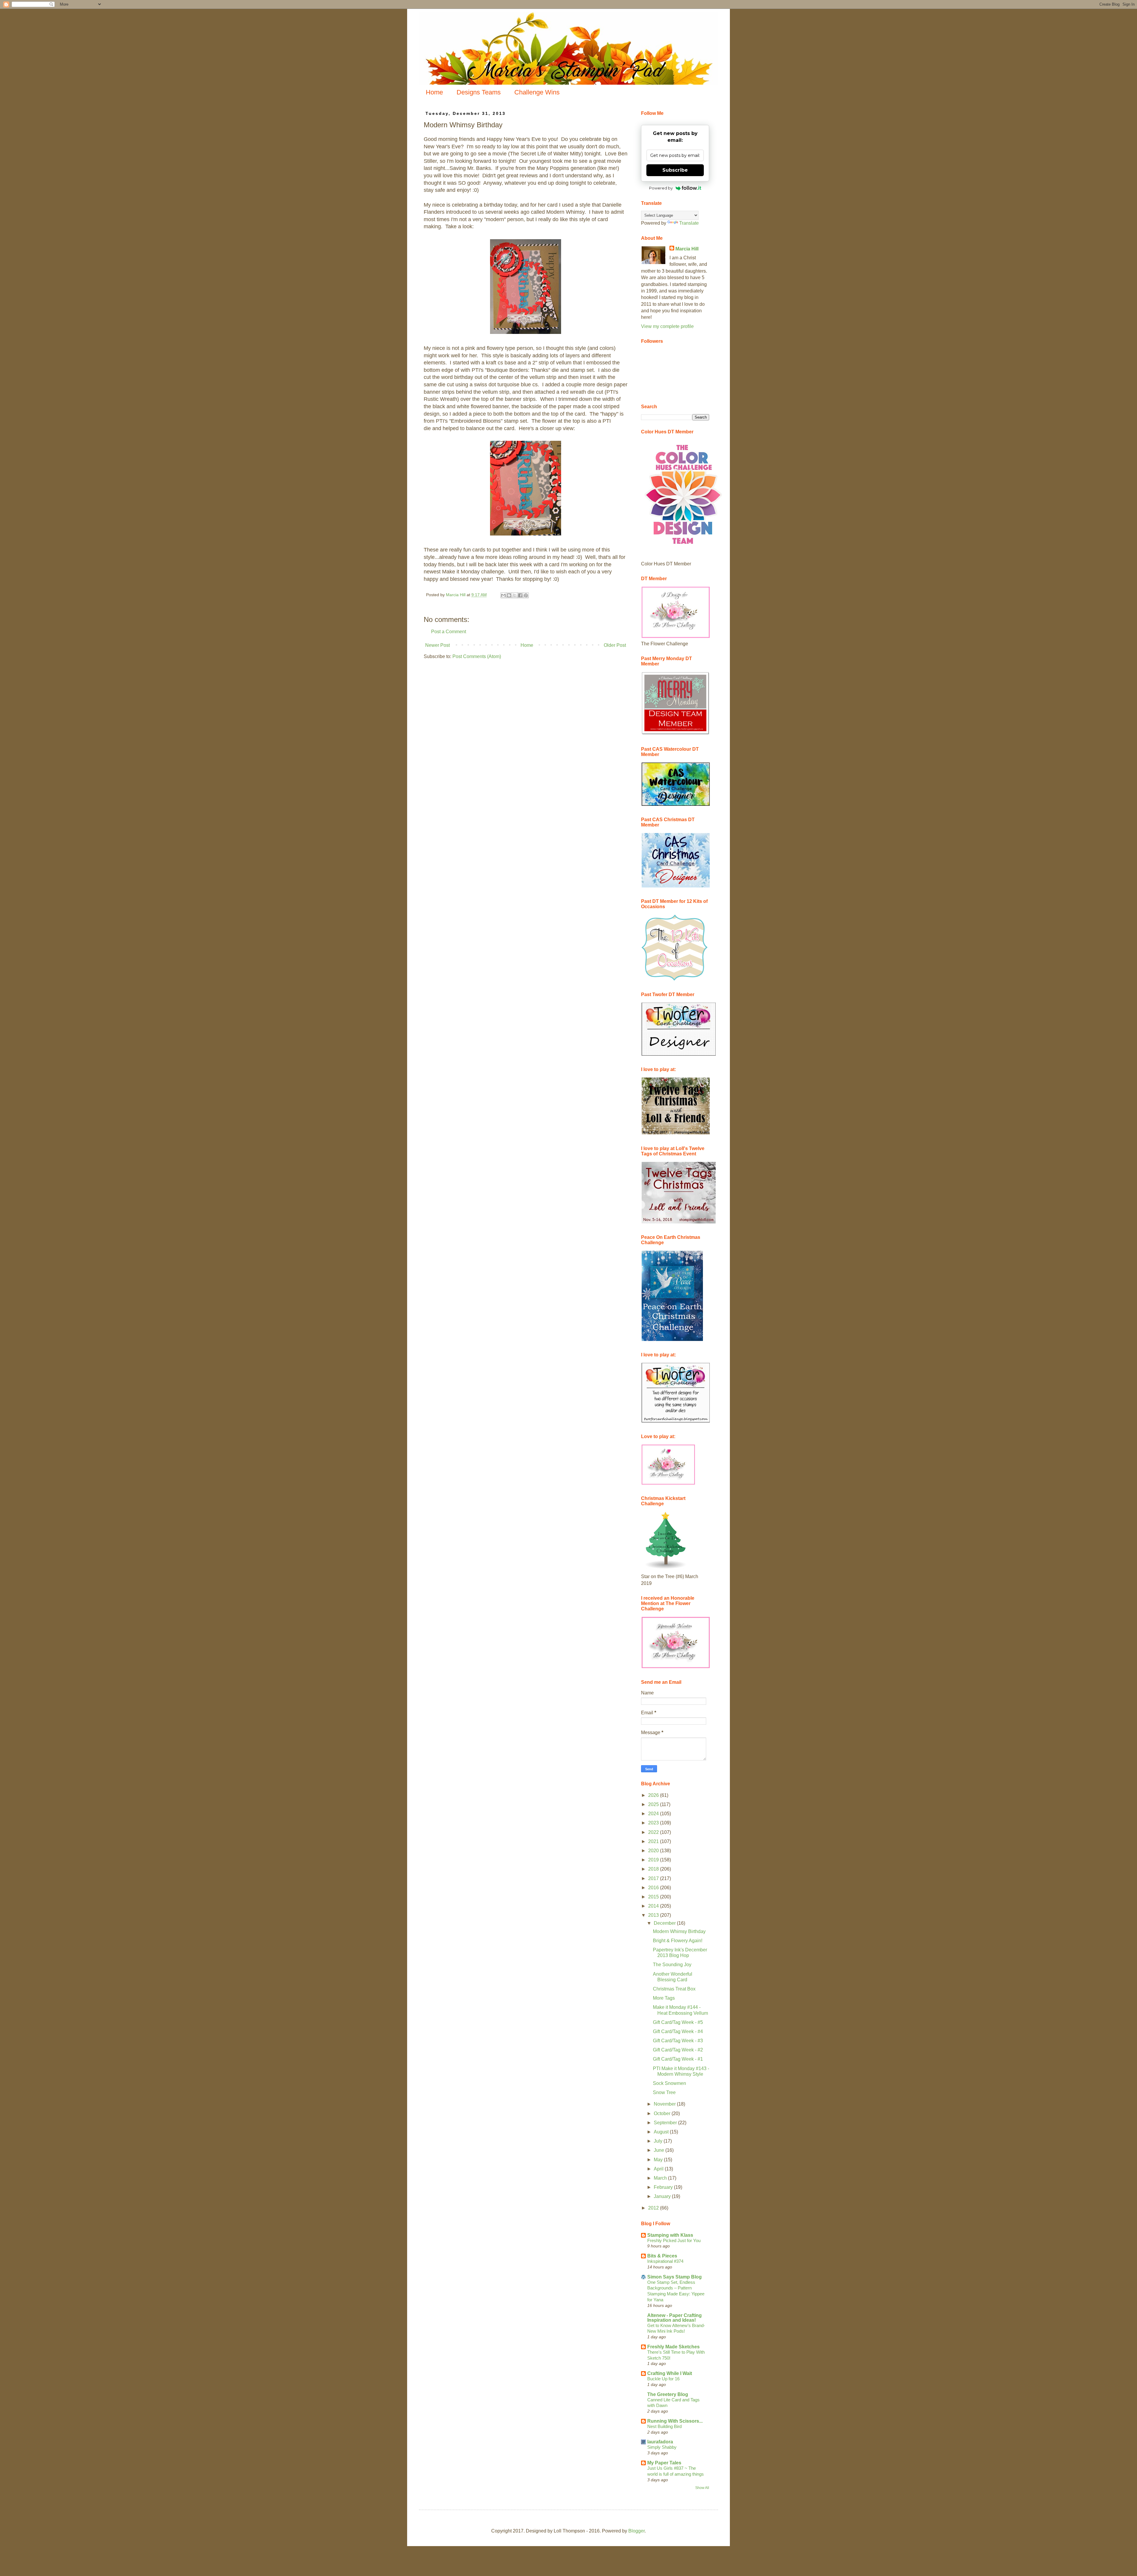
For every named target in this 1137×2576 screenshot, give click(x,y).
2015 (654, 1897)
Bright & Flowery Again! (678, 1941)
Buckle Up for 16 (663, 2379)
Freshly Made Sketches (673, 2347)
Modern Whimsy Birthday (679, 1931)
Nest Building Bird (664, 2426)
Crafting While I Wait (670, 2373)
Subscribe (675, 170)
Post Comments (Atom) (477, 656)
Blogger (636, 2531)
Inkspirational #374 (665, 2261)
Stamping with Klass (670, 2235)
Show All (702, 2488)
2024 (654, 1814)
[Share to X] (515, 595)
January (663, 2196)
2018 (654, 1869)
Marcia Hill (687, 249)
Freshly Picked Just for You (674, 2240)
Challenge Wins (537, 92)
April (659, 2169)
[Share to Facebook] (520, 595)
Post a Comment (449, 632)
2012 (654, 2208)
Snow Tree (664, 2092)
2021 (654, 1841)
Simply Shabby (662, 2447)
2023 (654, 1823)
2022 (654, 1832)
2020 (654, 1851)
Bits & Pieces (662, 2256)
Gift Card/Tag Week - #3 (678, 2041)
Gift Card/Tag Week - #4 (678, 2031)
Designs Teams (479, 92)
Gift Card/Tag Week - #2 (678, 2050)
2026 (654, 1795)
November (665, 2104)
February (664, 2187)
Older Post (615, 645)
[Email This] (503, 595)
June (660, 2150)
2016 (654, 1888)
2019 (654, 1860)
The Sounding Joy (672, 1965)
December (665, 1923)
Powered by (661, 188)
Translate (689, 223)
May (659, 2160)
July (659, 2141)
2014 (654, 1906)
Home (434, 92)
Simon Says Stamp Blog (675, 2277)
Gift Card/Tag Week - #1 (678, 2059)
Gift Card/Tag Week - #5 (678, 2022)
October (663, 2113)
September (666, 2123)
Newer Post (437, 645)
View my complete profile (667, 326)
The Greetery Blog (668, 2394)
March (661, 2178)
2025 (654, 1804)
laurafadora (660, 2442)
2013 (654, 1915)
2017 (654, 1878)
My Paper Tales (664, 2463)
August (662, 2132)
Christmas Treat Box (674, 1989)
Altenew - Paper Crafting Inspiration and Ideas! (675, 2318)
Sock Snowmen (669, 2083)
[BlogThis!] (509, 595)
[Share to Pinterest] (526, 595)
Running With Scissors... (675, 2421)
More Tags (664, 1998)
